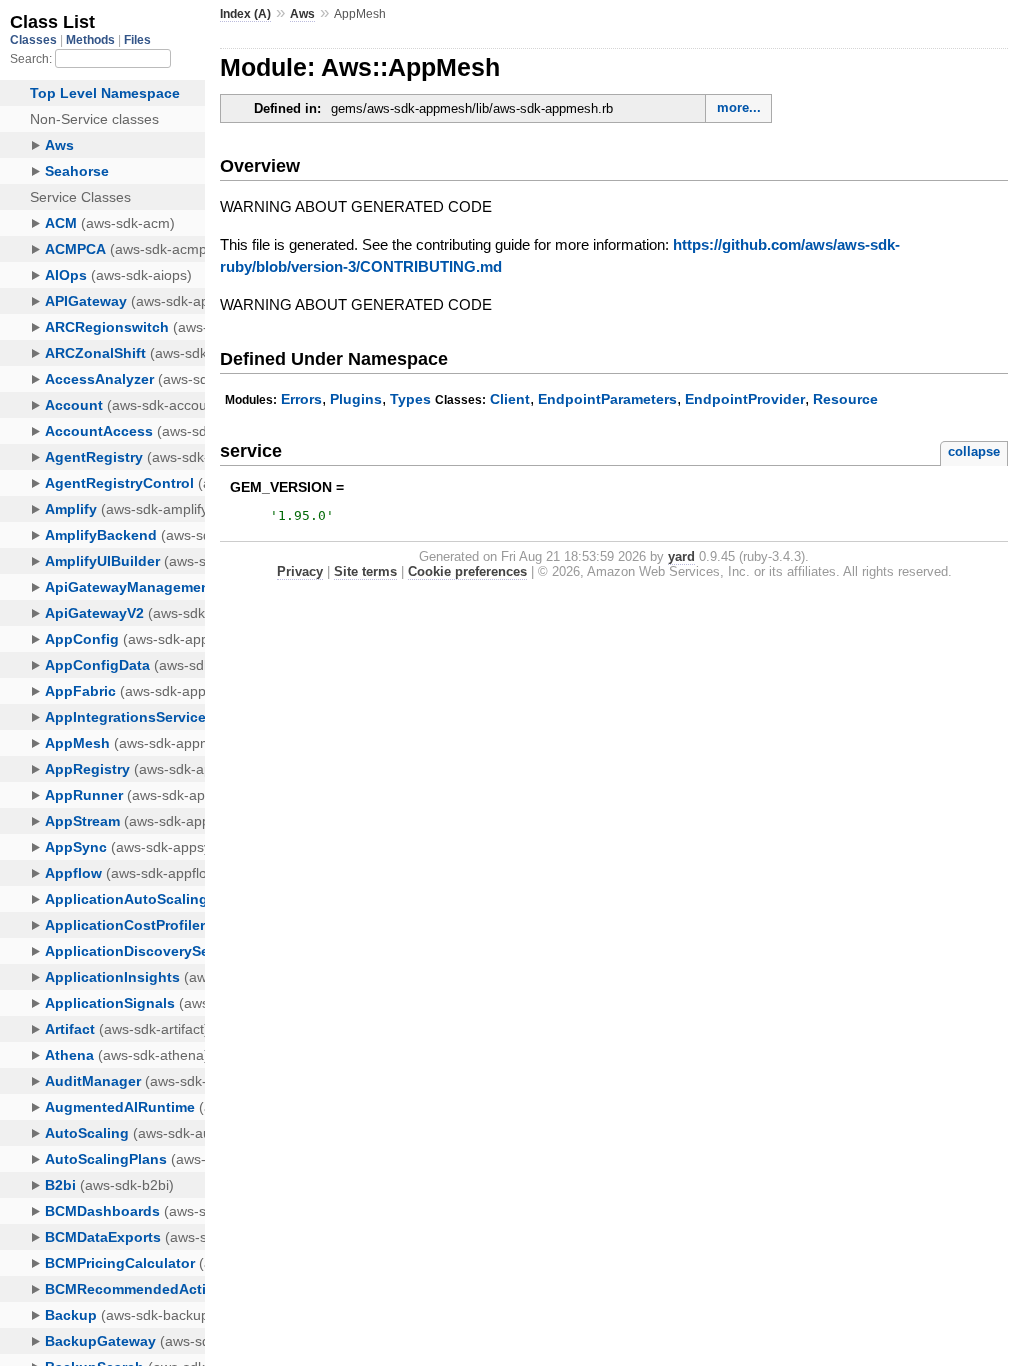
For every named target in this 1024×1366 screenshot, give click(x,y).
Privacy (300, 571)
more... (739, 107)
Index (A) (245, 14)
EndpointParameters (607, 399)
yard (681, 556)
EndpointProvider (745, 399)
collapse (974, 451)
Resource (845, 399)
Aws (302, 14)
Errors (301, 399)
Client (510, 399)
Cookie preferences (467, 571)
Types (410, 399)
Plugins (356, 399)
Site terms (365, 571)
